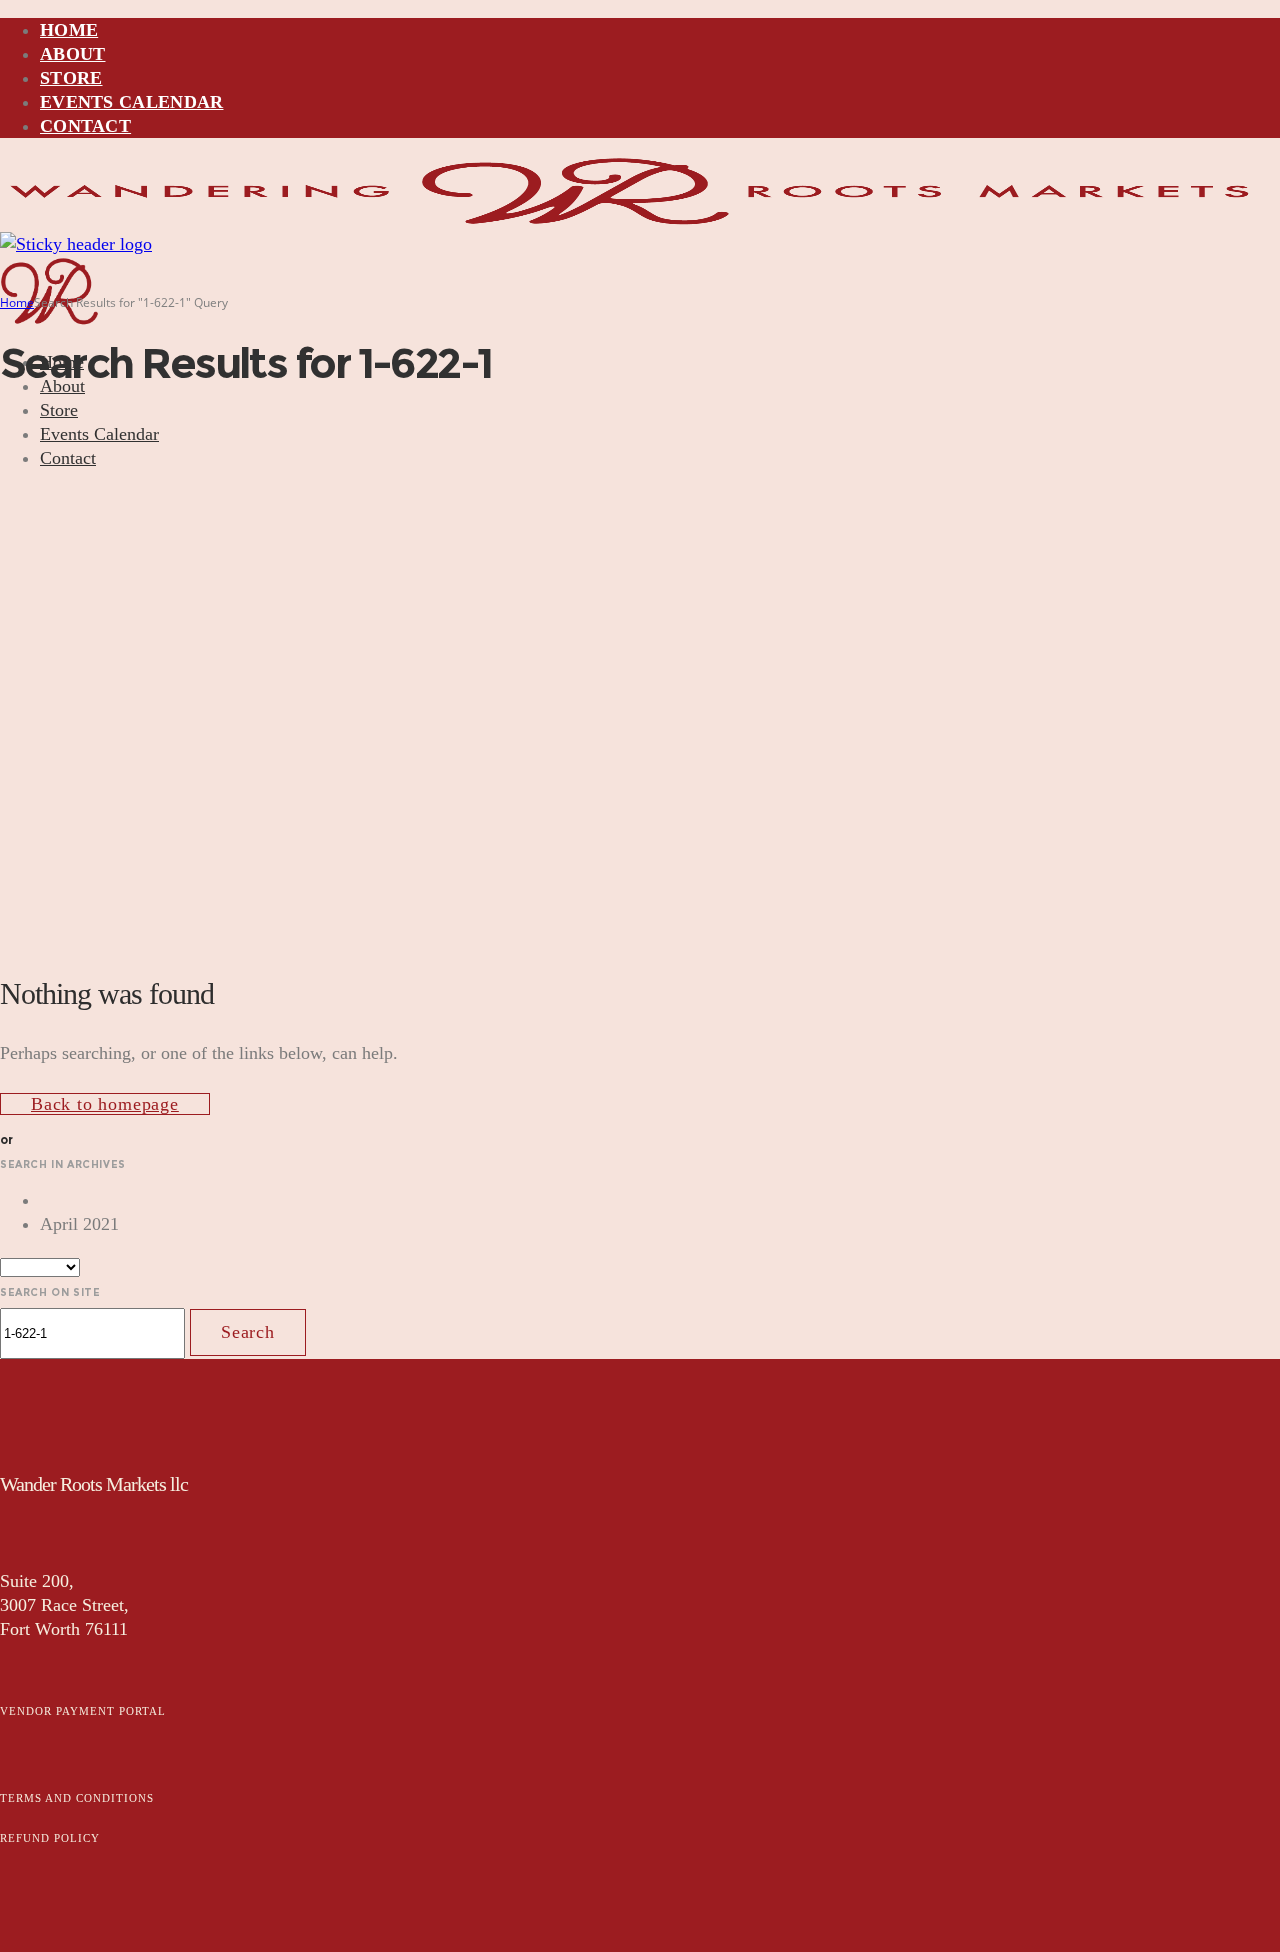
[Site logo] (631, 220)
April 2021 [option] (79, 1224)
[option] (660, 1200)
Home (17, 302)
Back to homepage (105, 1104)
